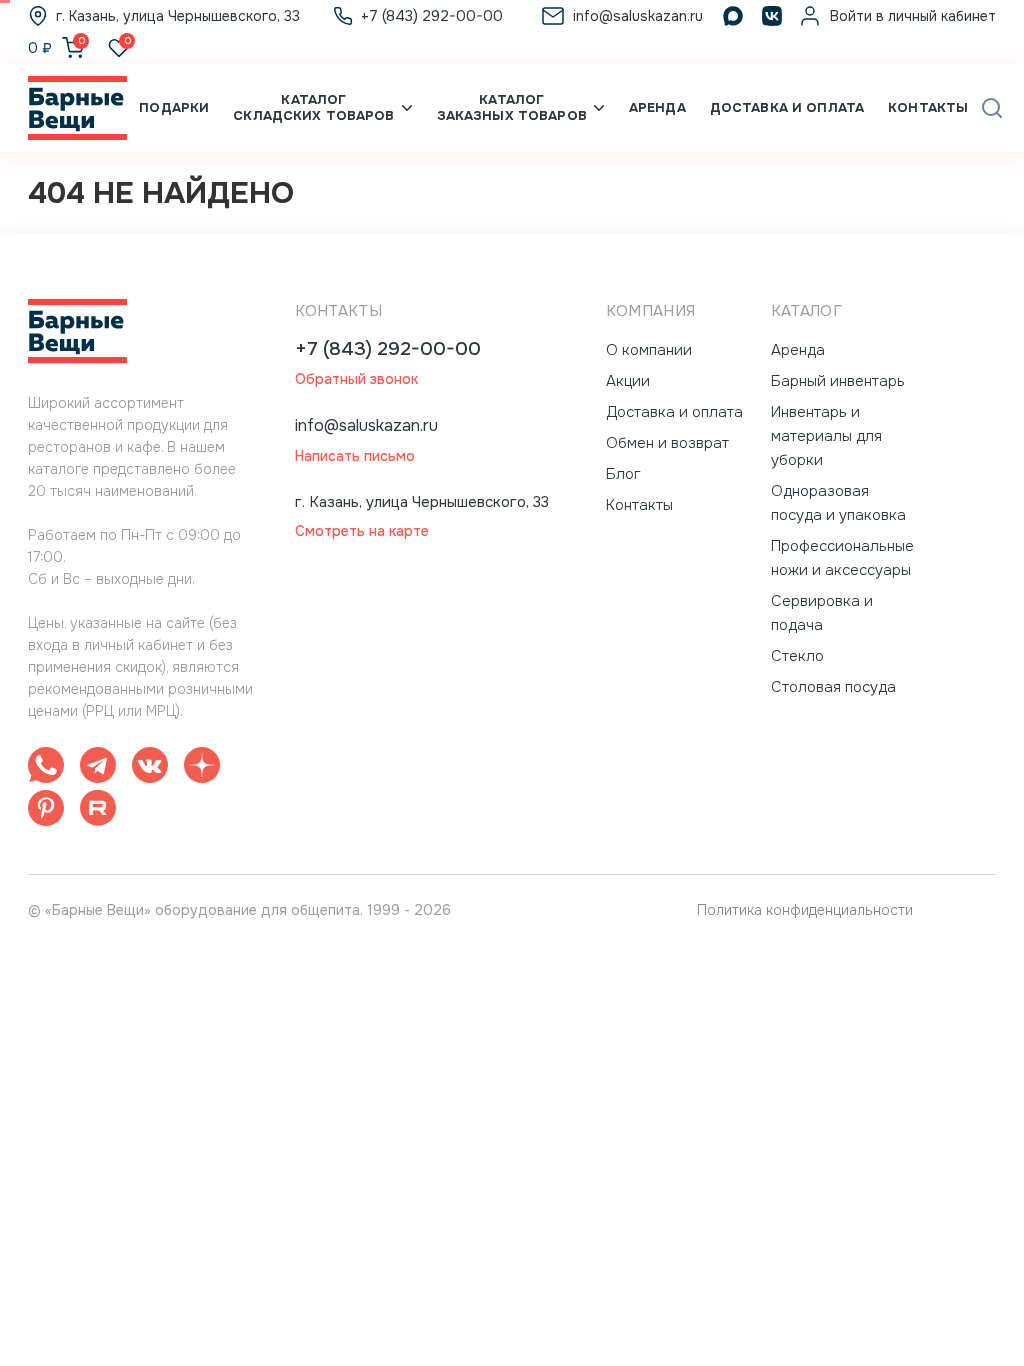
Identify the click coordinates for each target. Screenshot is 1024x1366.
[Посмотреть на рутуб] (98, 811)
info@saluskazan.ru (366, 425)
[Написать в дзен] (202, 768)
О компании (649, 350)
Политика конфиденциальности (805, 910)
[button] (992, 108)
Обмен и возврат (667, 443)
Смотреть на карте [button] (362, 531)
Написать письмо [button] (355, 456)
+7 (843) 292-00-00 (388, 349)
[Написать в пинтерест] (46, 811)
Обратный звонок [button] (356, 379)
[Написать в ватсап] (46, 768)
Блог (623, 474)
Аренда (657, 107)
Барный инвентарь (838, 381)
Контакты (928, 107)
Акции (628, 381)
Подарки (174, 107)
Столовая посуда (833, 687)
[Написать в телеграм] (98, 768)
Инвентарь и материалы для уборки (826, 436)
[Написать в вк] (150, 768)
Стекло (797, 656)
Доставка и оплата (787, 107)
